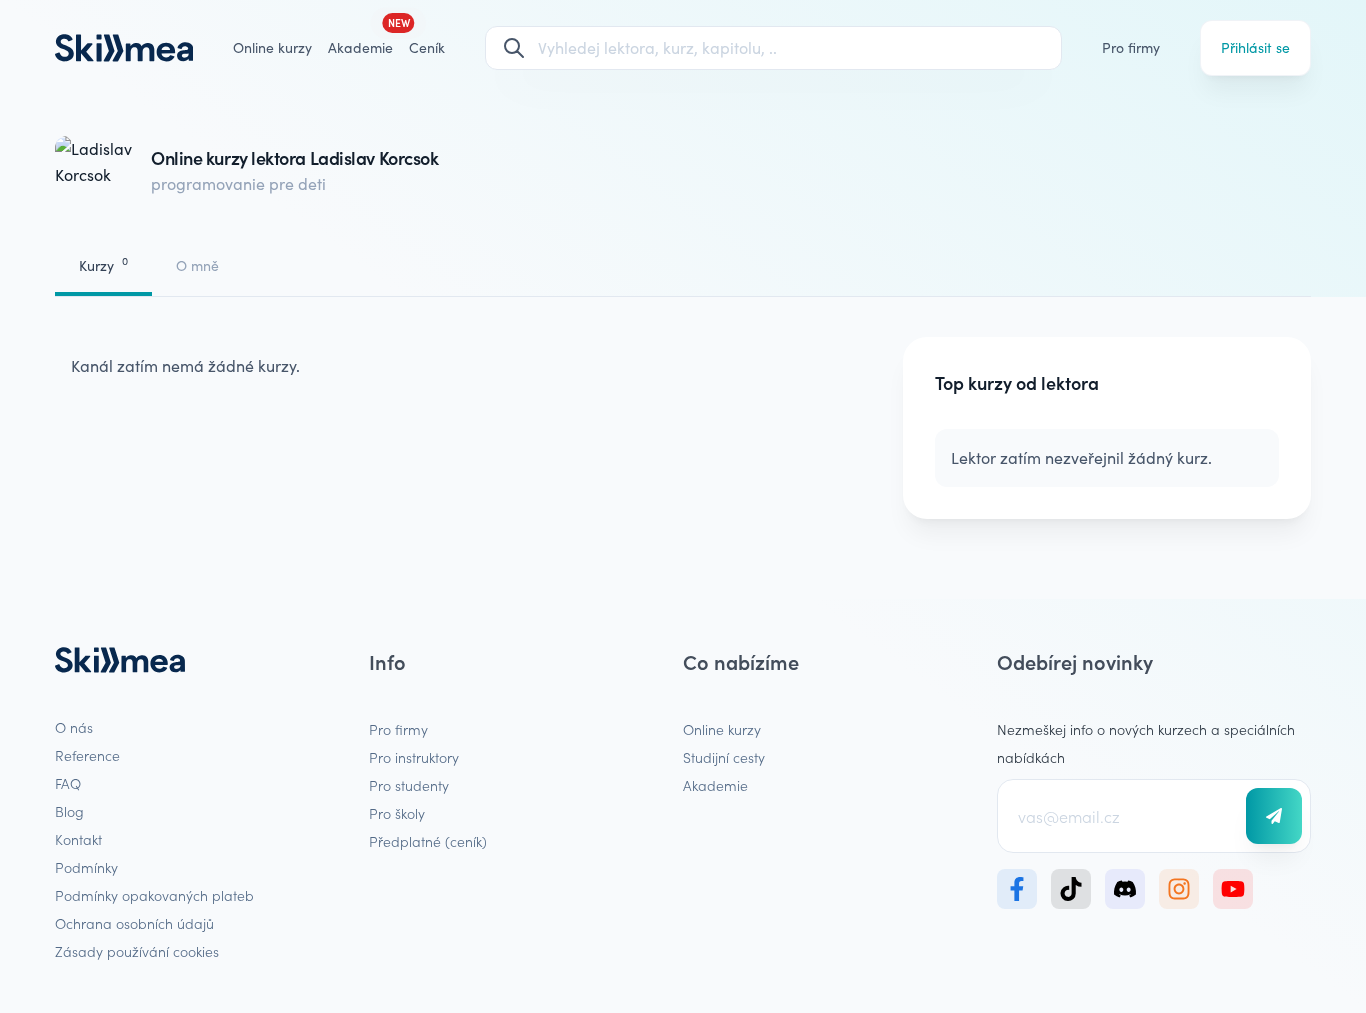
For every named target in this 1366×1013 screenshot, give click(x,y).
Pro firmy (1131, 47)
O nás (74, 727)
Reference (87, 755)
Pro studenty (409, 785)
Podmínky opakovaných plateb (154, 895)
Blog (69, 811)
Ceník (427, 47)
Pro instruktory (414, 757)
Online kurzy (272, 47)
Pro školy (397, 813)
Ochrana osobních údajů (134, 923)
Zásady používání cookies (137, 951)
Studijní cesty (724, 757)
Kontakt (78, 839)
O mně (197, 265)
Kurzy (103, 264)
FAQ (68, 783)
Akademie (715, 785)
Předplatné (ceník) (428, 841)
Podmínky (86, 867)
